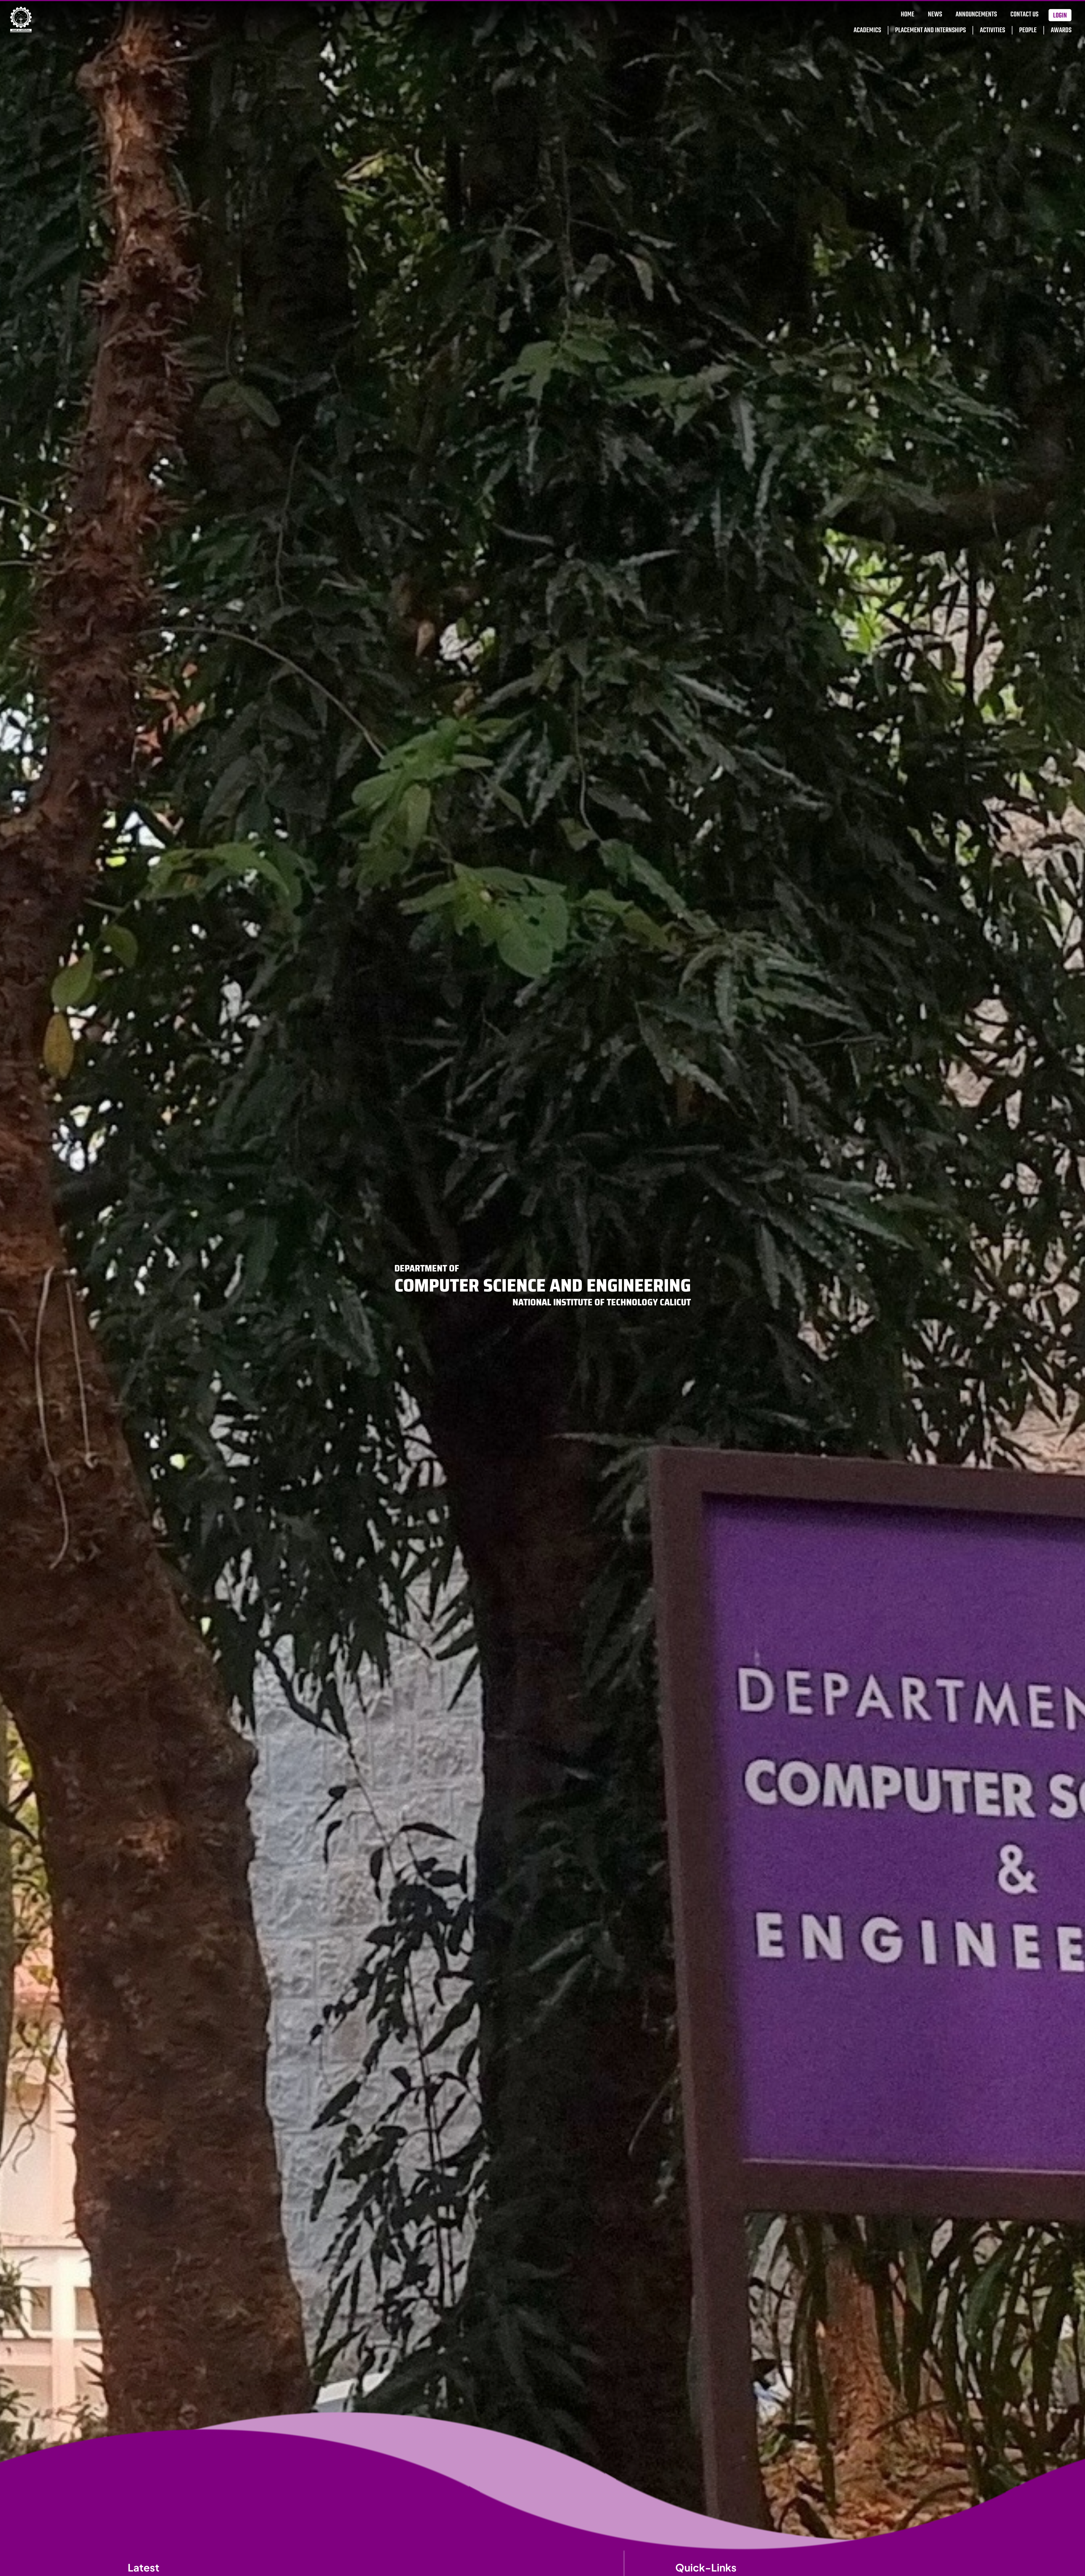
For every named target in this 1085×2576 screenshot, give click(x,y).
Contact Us (1024, 15)
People (1028, 30)
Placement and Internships (930, 30)
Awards (1061, 30)
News (935, 15)
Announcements (976, 15)
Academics (867, 30)
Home (908, 15)
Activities (992, 30)
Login (1060, 16)
